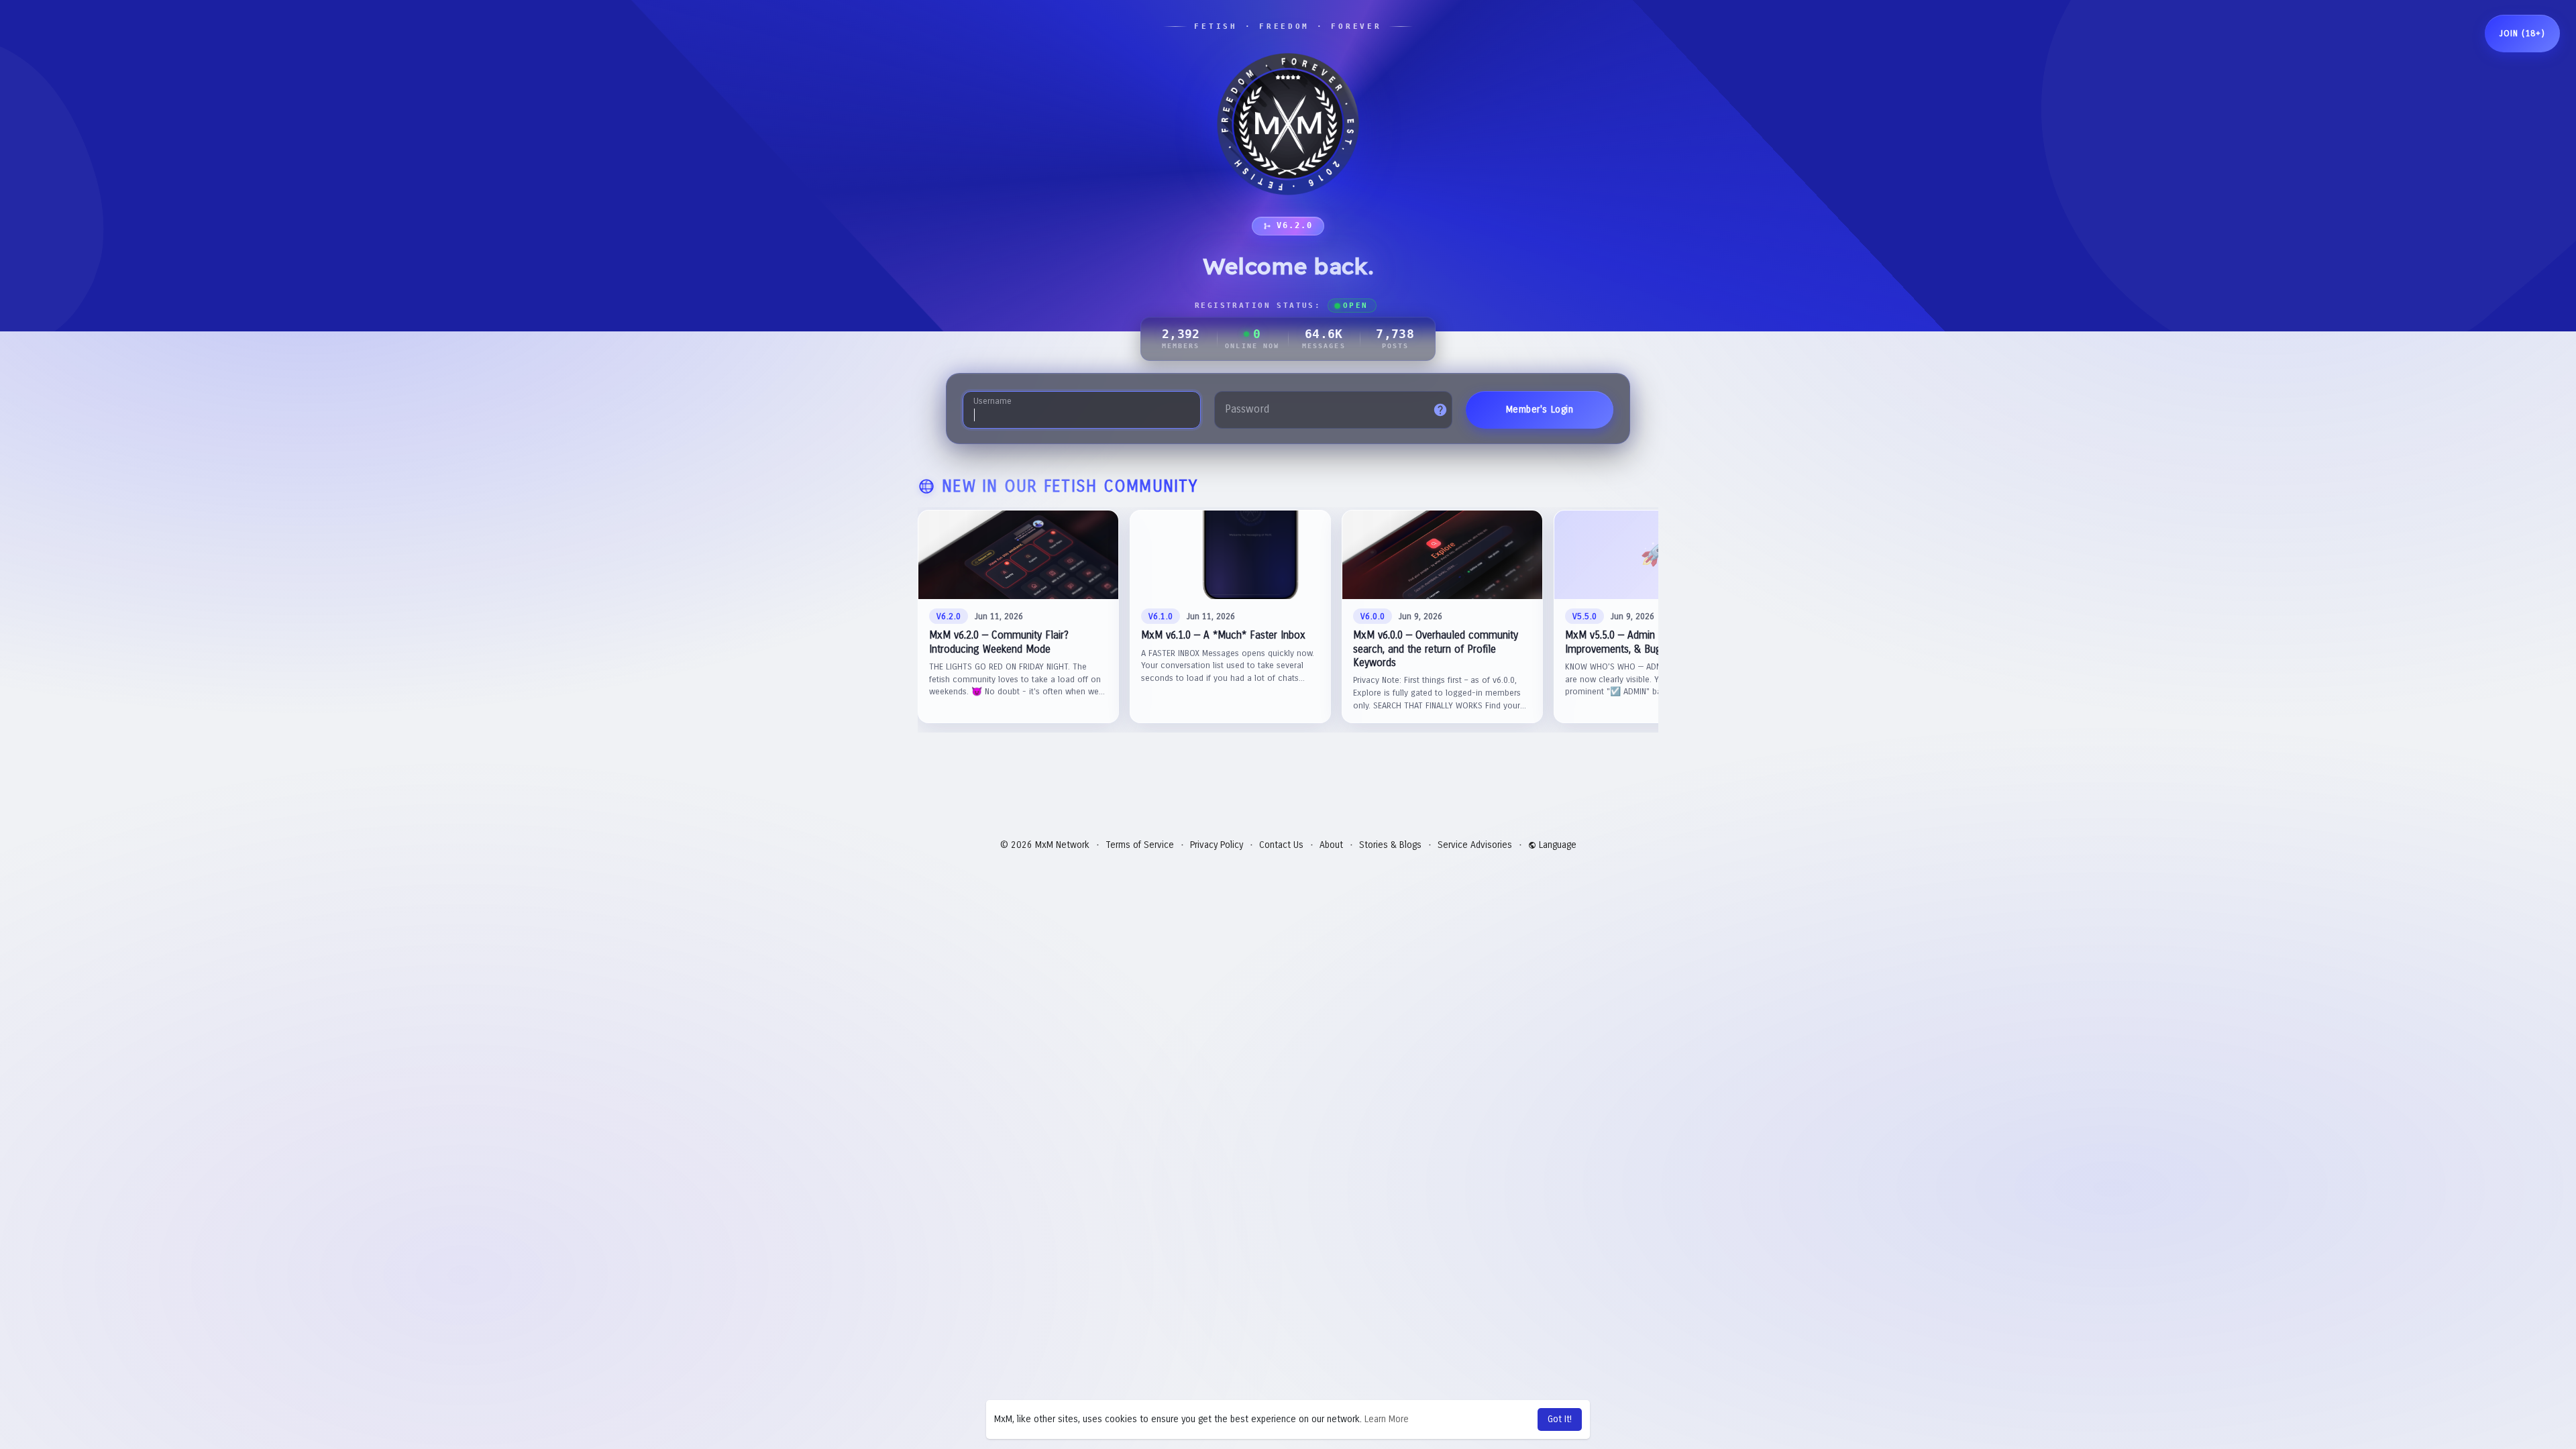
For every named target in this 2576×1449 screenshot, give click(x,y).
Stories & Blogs (1390, 845)
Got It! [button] (1560, 1419)
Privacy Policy (1217, 845)
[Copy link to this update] (1102, 527)
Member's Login (1540, 410)
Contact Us (1281, 845)
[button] (1018, 617)
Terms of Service (1140, 845)
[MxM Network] (1288, 124)
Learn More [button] (1387, 1419)
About (1331, 845)
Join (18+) (2522, 34)
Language (1556, 845)
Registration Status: (1281, 306)
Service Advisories (1475, 845)
